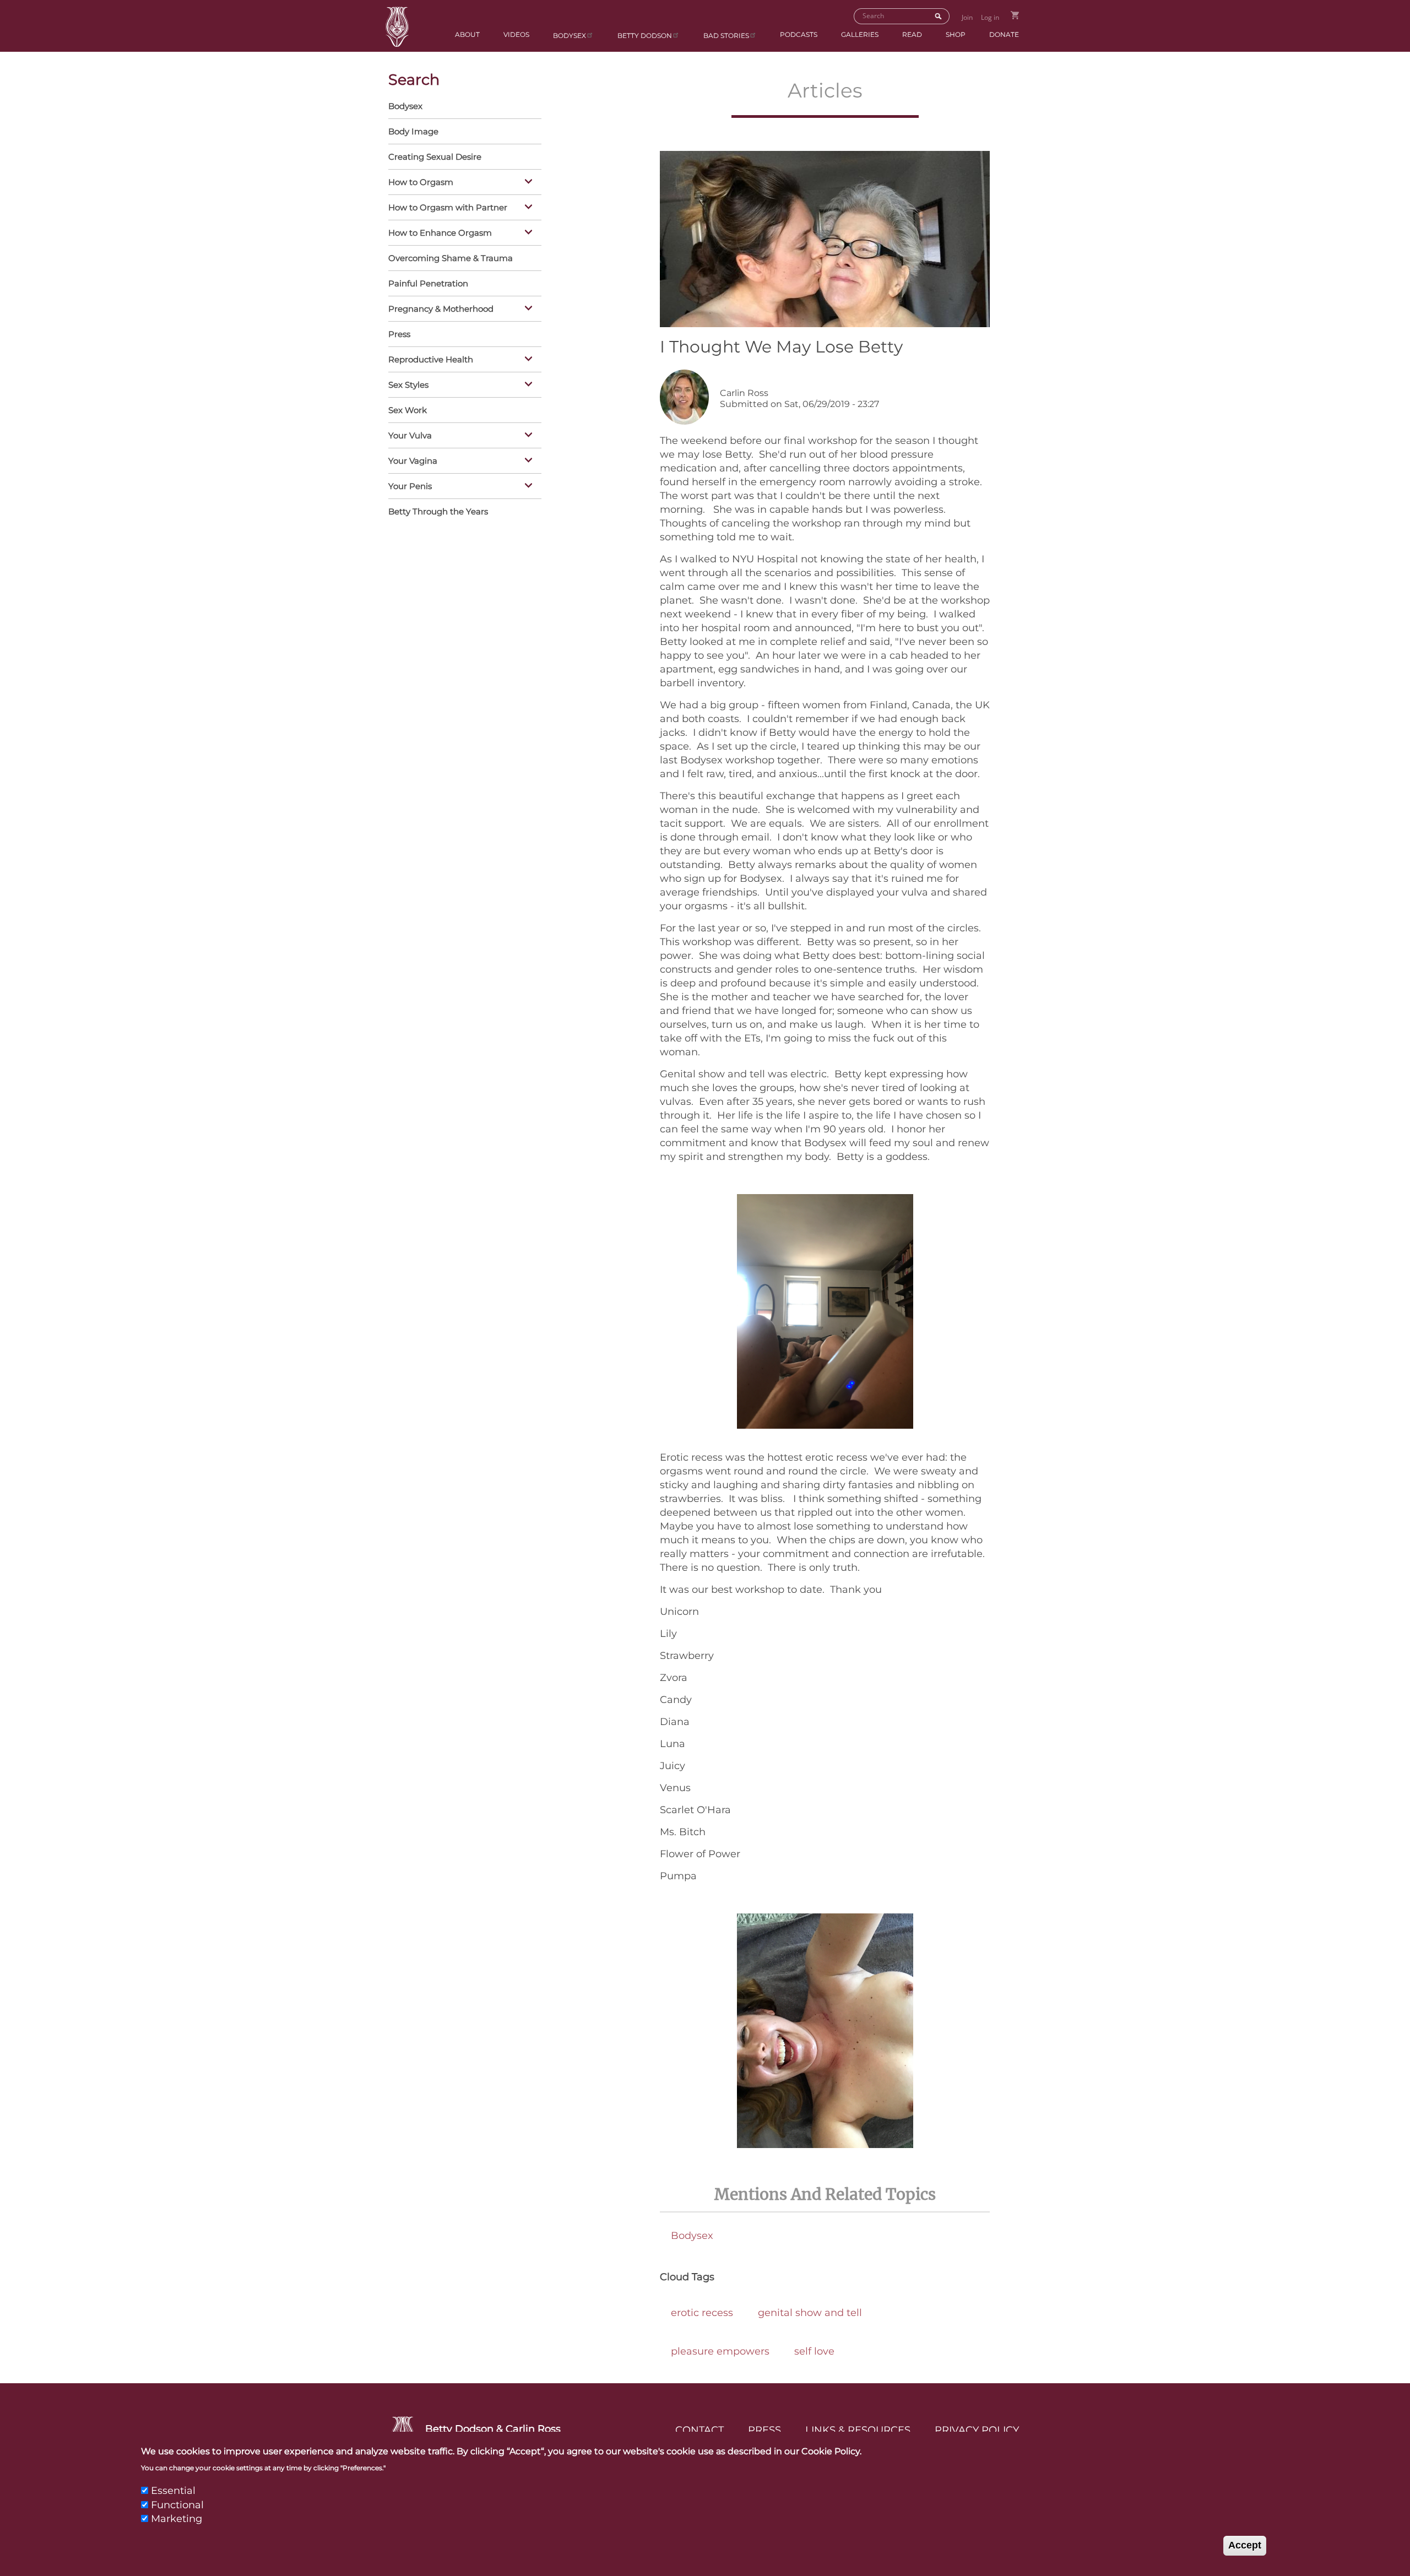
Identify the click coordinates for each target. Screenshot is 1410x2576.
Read (912, 34)
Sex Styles (408, 385)
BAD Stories (726, 36)
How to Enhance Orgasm (440, 233)
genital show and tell (810, 2313)
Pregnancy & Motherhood (441, 309)
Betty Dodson (645, 36)
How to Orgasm (421, 182)
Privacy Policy (977, 2430)
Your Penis (410, 486)
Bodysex (570, 36)
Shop (956, 34)
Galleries (860, 34)
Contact (699, 2430)
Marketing (177, 2519)
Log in (990, 17)
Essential (173, 2491)
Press (399, 334)
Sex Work (408, 410)
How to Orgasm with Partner (448, 207)
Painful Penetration (428, 283)
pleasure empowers (720, 2351)
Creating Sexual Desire (435, 157)
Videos (516, 34)
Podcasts (799, 34)
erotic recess (702, 2313)
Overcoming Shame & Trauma (451, 258)
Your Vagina (413, 461)
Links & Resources (858, 2430)
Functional (177, 2504)
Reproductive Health (431, 359)
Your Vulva (410, 435)
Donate (1004, 34)
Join (967, 17)
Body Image (413, 131)
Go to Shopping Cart (1015, 15)
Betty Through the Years (438, 511)
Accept (1245, 2545)
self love (814, 2351)
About (467, 34)
